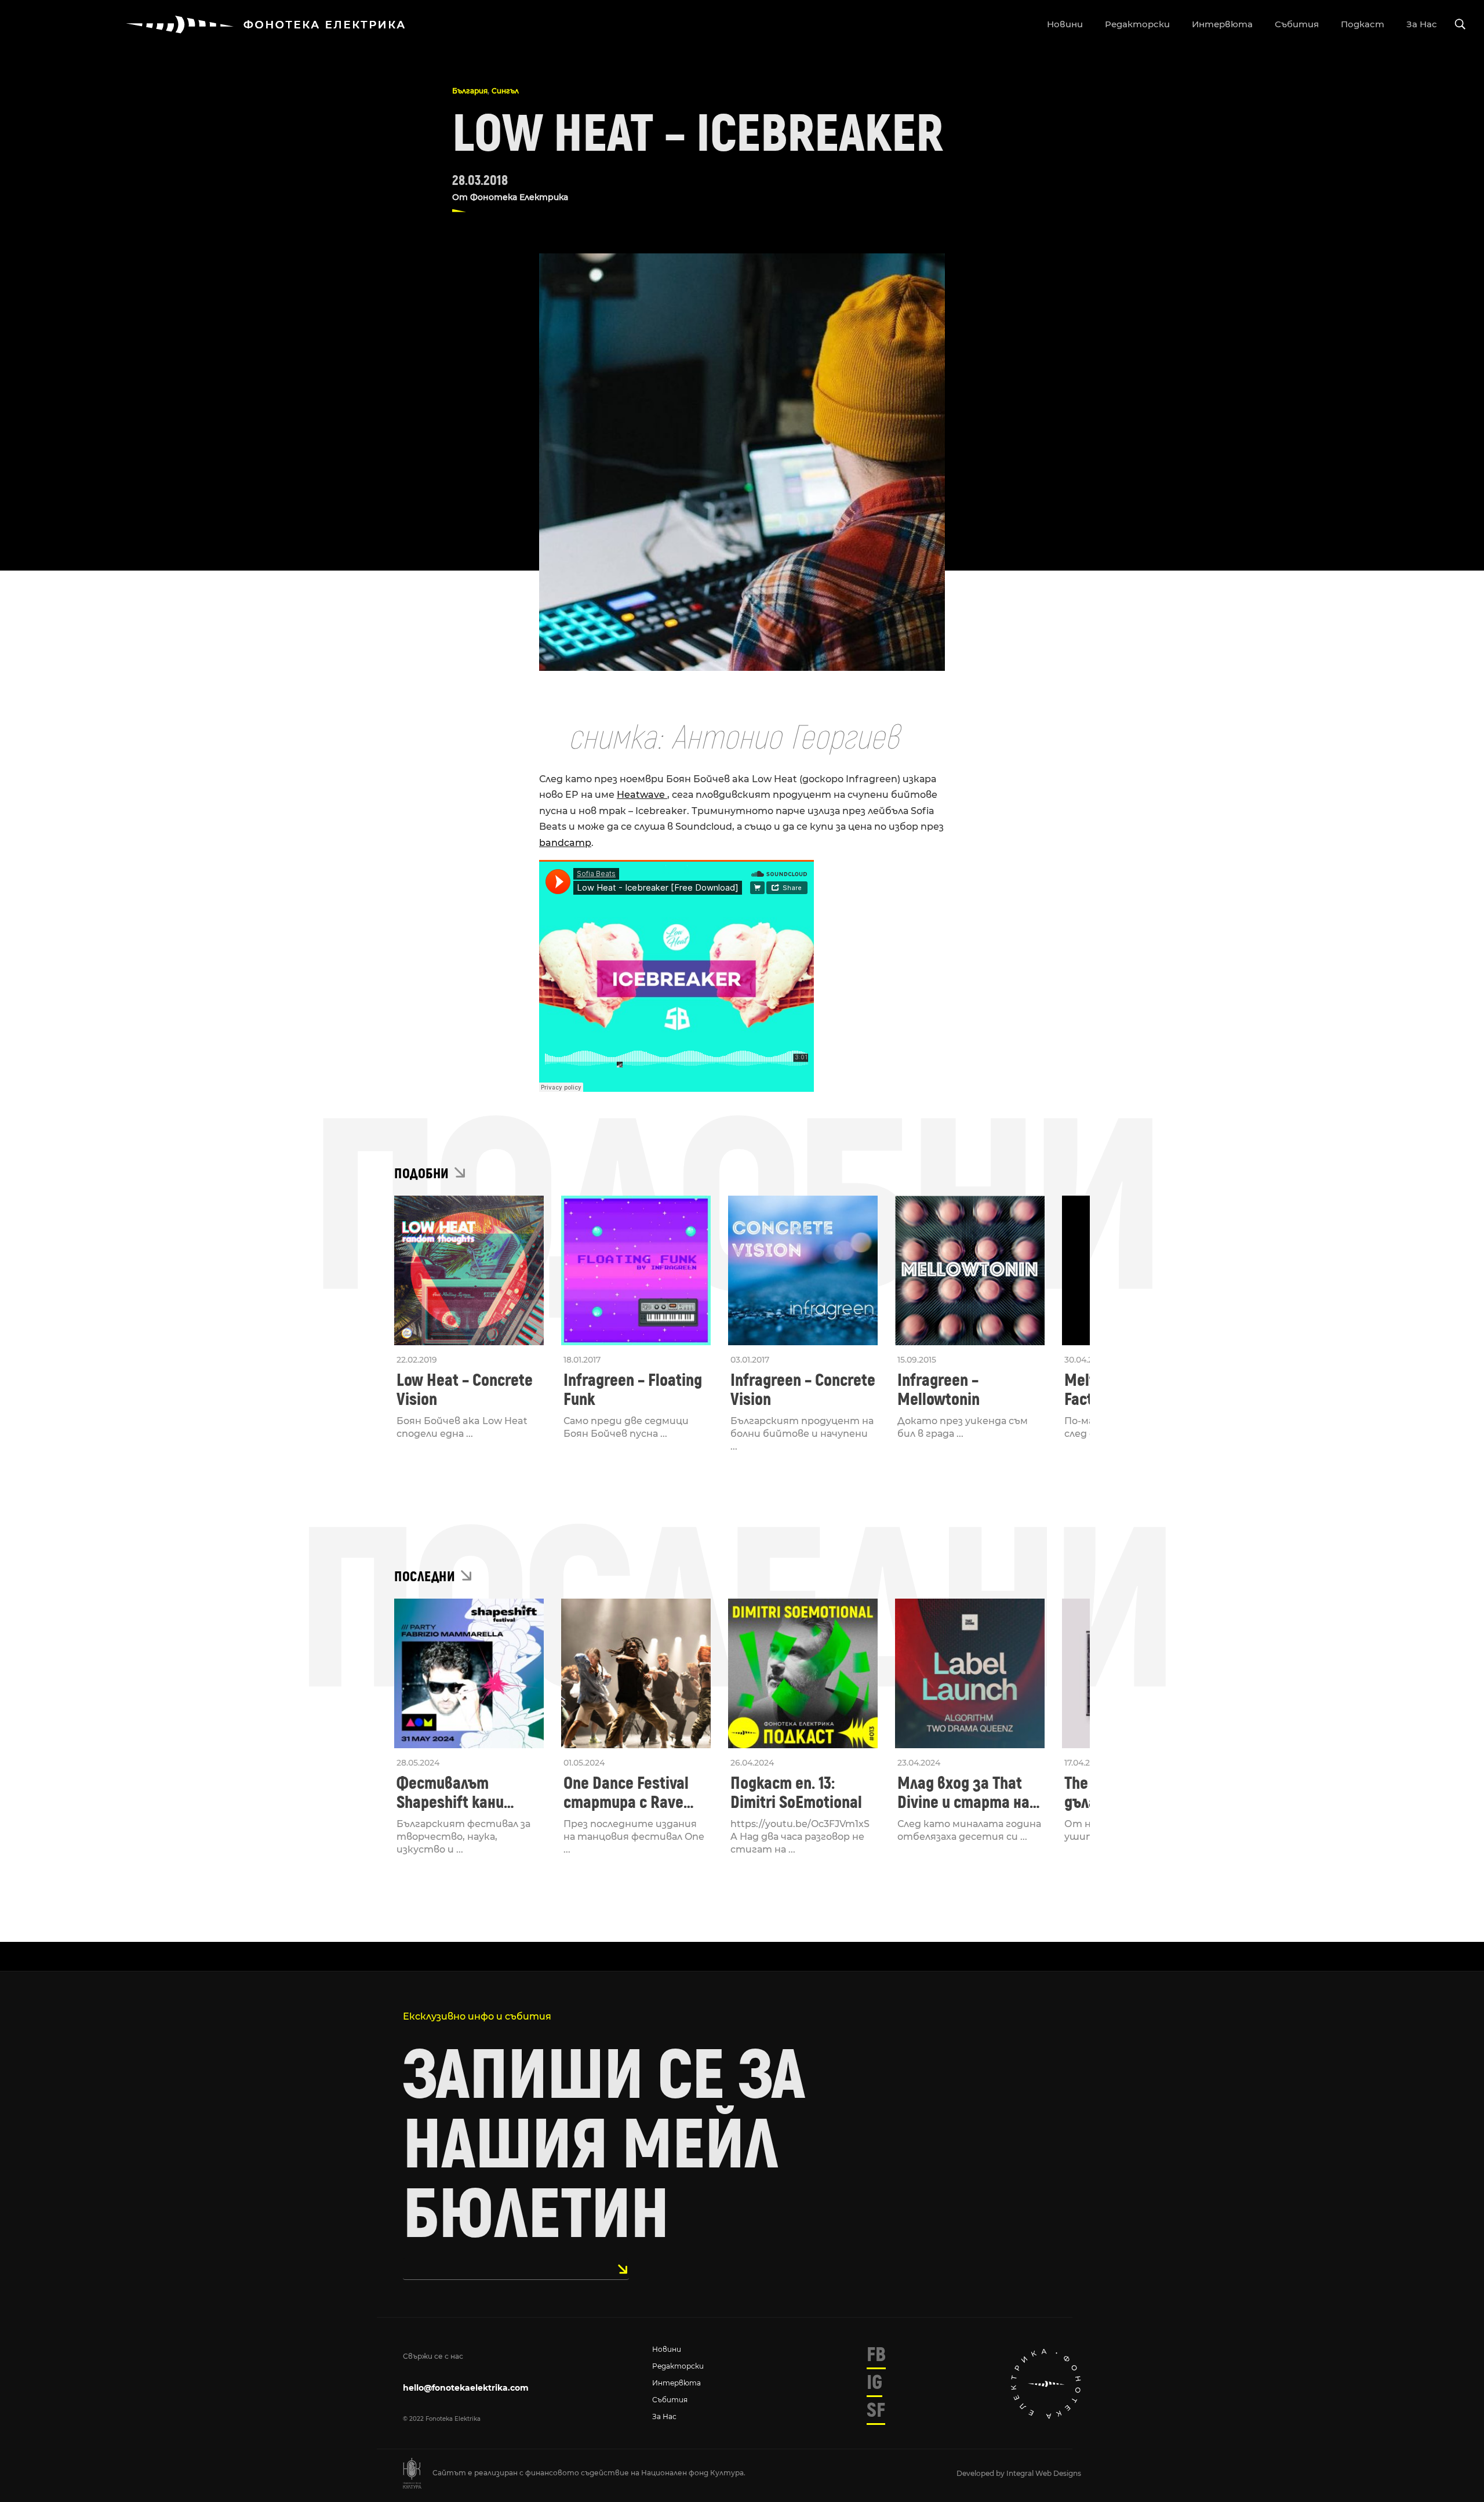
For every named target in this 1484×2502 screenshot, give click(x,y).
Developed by (981, 2473)
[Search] (1460, 25)
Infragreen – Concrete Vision (803, 1390)
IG (874, 2383)
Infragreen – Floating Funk (633, 1390)
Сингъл (505, 91)
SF (876, 2410)
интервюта (1222, 24)
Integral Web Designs (1044, 2473)
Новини (667, 2349)
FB (876, 2355)
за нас (1422, 24)
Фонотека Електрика (519, 197)
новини (1065, 24)
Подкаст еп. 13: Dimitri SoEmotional (796, 1793)
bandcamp (565, 843)
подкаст (1363, 24)
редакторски (1137, 24)
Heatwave (642, 795)
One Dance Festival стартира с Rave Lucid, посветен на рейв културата (629, 1793)
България (470, 91)
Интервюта (676, 2383)
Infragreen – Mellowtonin (939, 1390)
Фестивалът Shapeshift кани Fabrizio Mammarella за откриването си (466, 1793)
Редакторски (678, 2366)
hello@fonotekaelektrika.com (466, 2388)
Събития (670, 2400)
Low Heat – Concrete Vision (465, 1390)
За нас (664, 2416)
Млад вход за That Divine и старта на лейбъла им (963, 1793)
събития (1297, 24)
